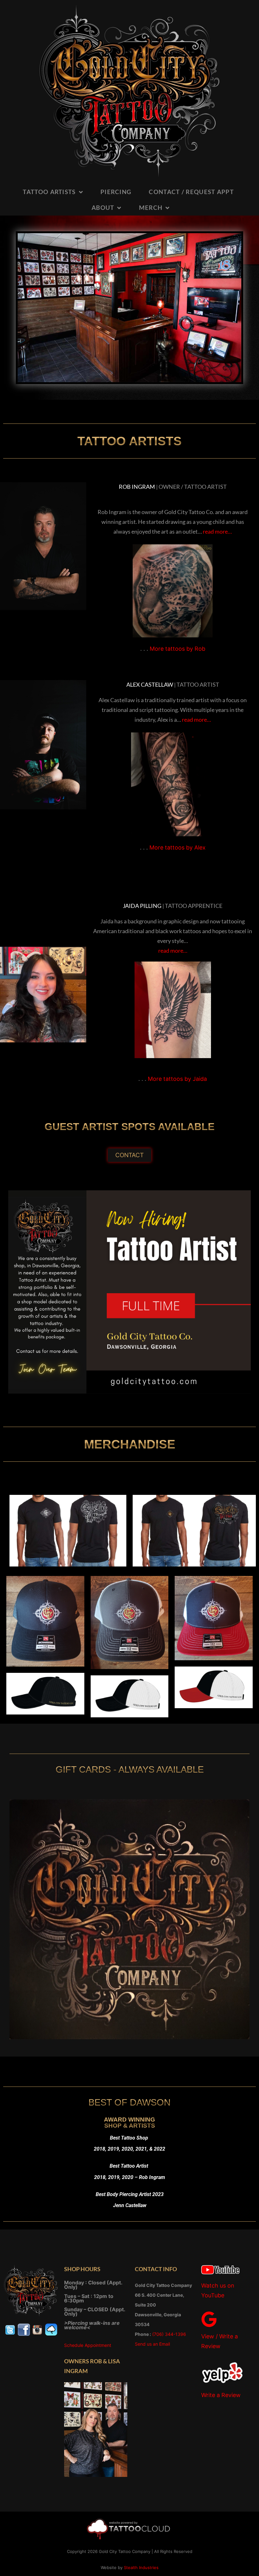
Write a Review (221, 2395)
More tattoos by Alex (178, 847)
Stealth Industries (141, 2567)
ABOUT (103, 207)
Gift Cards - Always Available (130, 1769)
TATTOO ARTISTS (49, 192)
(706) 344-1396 (169, 2334)
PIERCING (116, 192)
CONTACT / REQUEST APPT (191, 192)
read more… (217, 531)
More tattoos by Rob (178, 649)
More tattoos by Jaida (177, 1079)
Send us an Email (152, 2344)
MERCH (151, 207)
